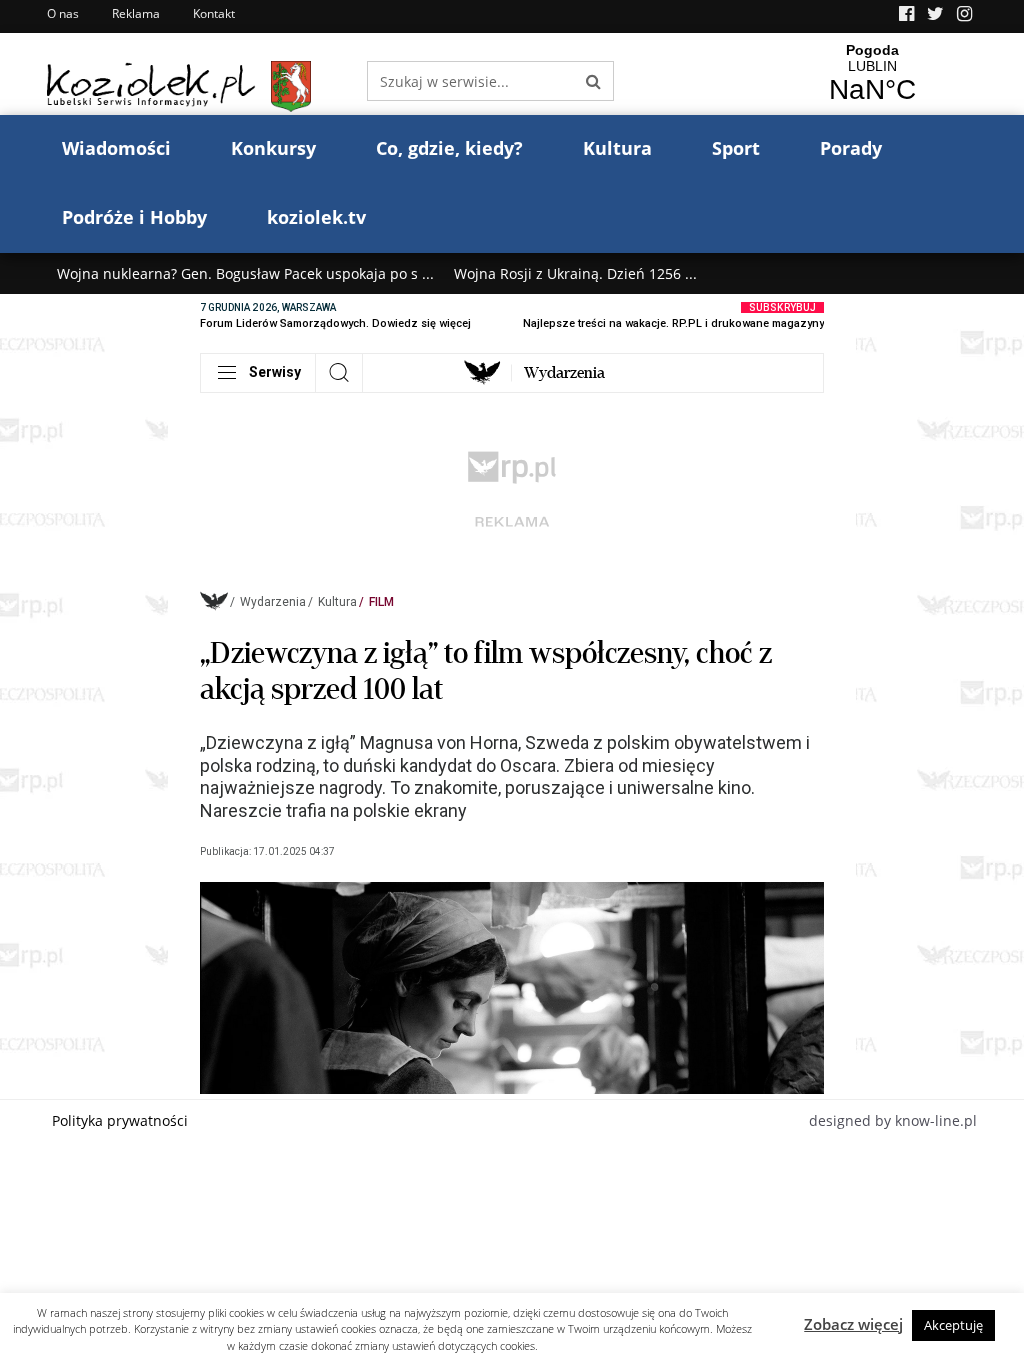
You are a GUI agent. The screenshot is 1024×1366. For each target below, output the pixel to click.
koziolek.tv (316, 217)
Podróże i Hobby (134, 217)
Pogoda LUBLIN (872, 74)
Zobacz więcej (853, 1324)
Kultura (617, 148)
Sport (736, 148)
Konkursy (273, 148)
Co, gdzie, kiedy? (449, 148)
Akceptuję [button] (953, 1325)
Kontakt (214, 13)
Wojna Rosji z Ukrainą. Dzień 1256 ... (575, 273)
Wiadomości (116, 148)
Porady (851, 148)
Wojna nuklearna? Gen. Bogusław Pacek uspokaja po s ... (245, 273)
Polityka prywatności (120, 1120)
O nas (63, 13)
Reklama (136, 13)
